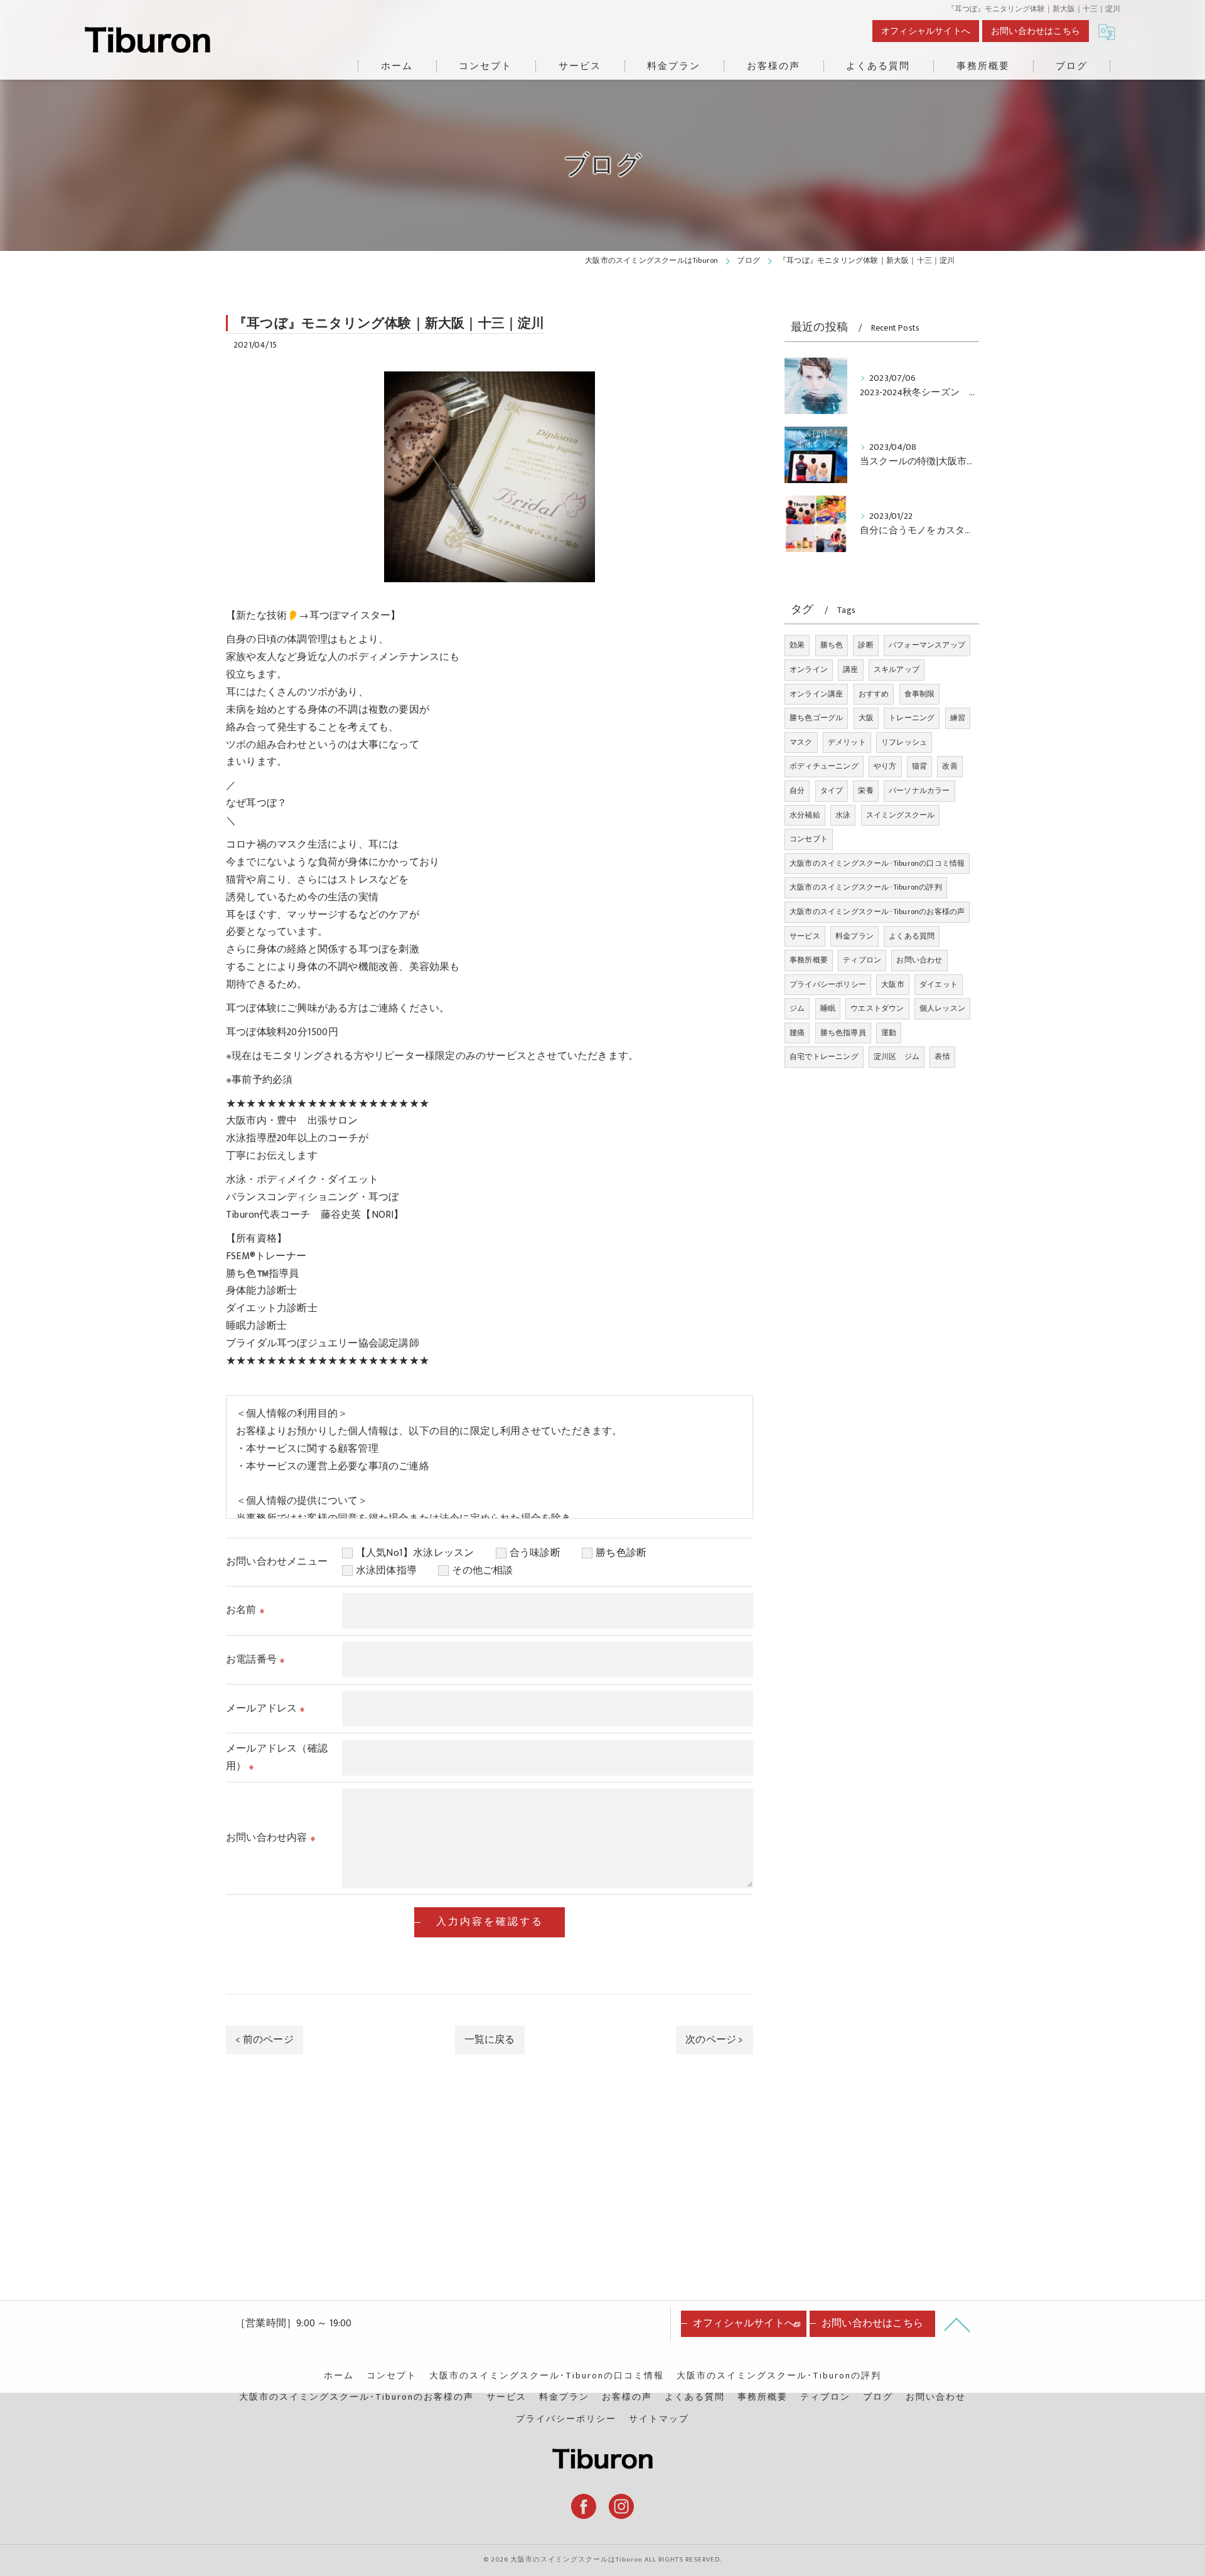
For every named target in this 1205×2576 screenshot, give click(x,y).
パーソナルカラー (919, 790)
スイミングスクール (901, 815)
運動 (889, 1033)
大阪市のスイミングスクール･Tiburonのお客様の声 (877, 912)
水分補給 (805, 815)
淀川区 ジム (897, 1056)
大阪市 (893, 984)
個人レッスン (942, 1008)
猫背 (919, 766)
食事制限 (920, 694)
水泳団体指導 (391, 1570)
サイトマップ (659, 2419)
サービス (805, 936)
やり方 (885, 766)
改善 (950, 766)
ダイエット (939, 984)
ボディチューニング (824, 766)
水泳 (843, 815)
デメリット (847, 742)
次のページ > (714, 2040)
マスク (801, 742)
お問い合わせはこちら (1036, 31)
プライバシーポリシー (828, 984)
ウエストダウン (877, 1008)
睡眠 (828, 1008)
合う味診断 (540, 1553)
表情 (942, 1056)
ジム (797, 1008)
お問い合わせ (919, 960)
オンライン (809, 669)
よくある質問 (912, 936)
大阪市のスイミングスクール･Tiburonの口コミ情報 (877, 863)
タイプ (832, 790)
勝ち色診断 (626, 1553)
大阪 (866, 718)
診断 (865, 645)
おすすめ (874, 694)
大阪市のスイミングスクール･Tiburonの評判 (866, 887)
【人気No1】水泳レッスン (420, 1553)
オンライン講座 (816, 694)
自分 (797, 790)
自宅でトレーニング (824, 1056)
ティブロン (862, 960)
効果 (797, 645)
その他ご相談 (482, 1570)
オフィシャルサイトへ (926, 31)
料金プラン (854, 936)
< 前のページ (264, 2040)
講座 (850, 669)
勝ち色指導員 (843, 1033)
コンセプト (809, 839)
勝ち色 (832, 645)
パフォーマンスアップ (927, 645)
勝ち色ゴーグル (816, 718)
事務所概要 (809, 960)
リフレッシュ (904, 742)
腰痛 (797, 1033)
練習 (958, 718)
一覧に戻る (490, 2040)
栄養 (865, 790)
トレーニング (912, 718)
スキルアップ (897, 669)
